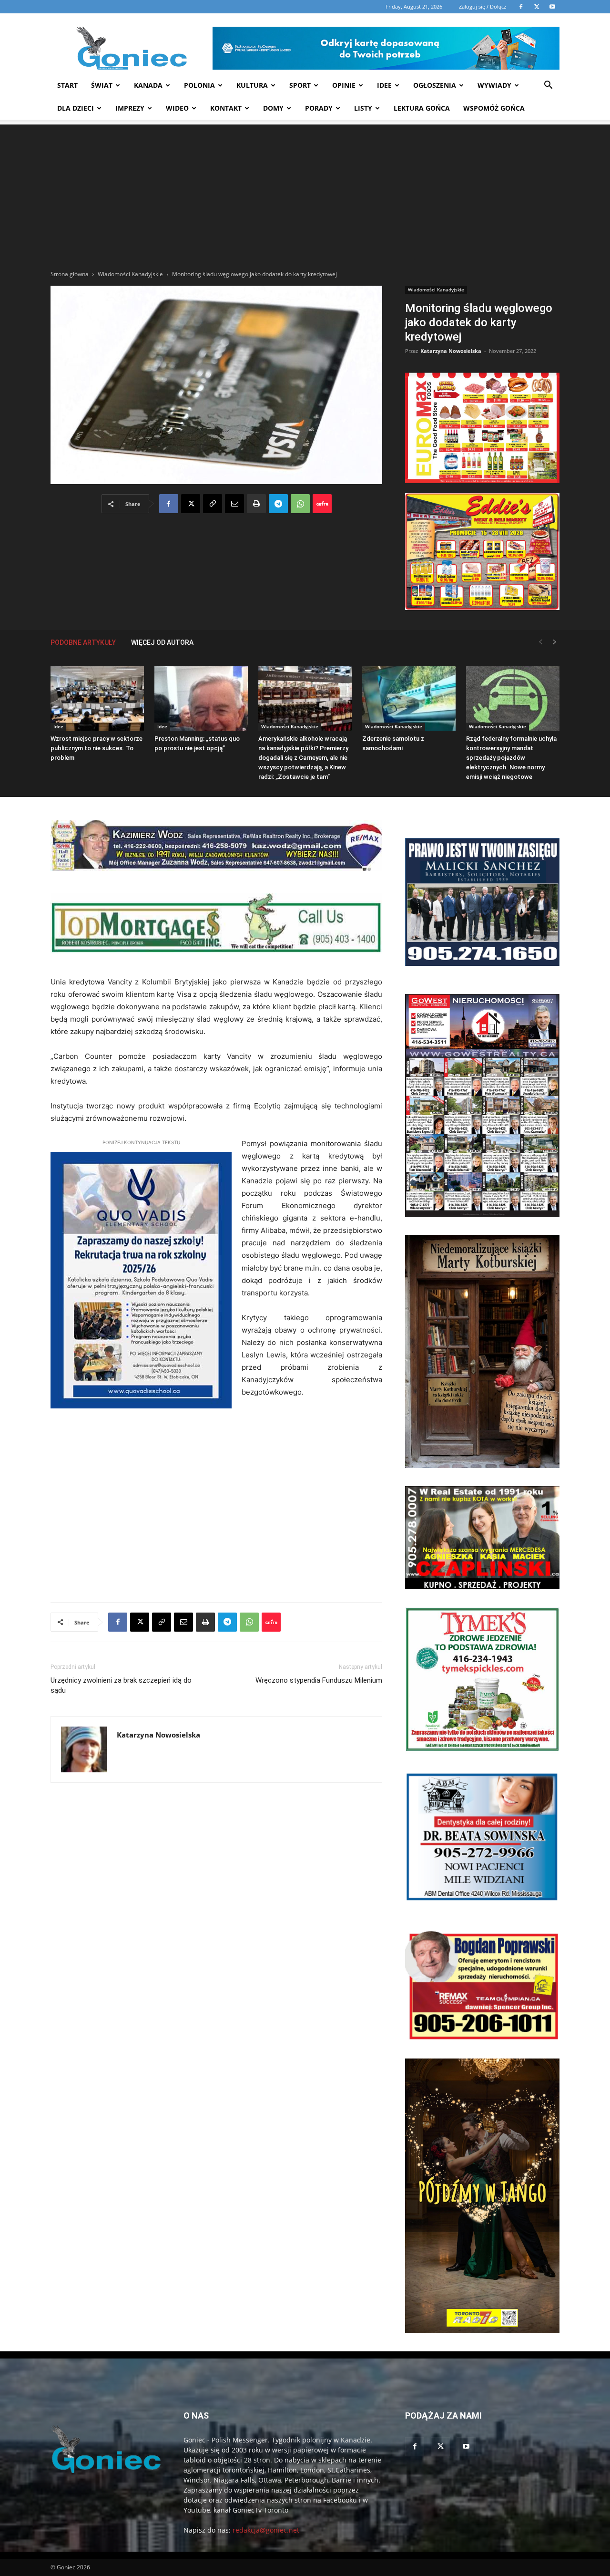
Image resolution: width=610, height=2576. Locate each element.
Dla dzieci (76, 108)
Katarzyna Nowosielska (451, 351)
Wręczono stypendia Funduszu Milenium (319, 1680)
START (67, 85)
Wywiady (494, 85)
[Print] (256, 504)
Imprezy (130, 108)
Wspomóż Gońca (494, 108)
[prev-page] (540, 642)
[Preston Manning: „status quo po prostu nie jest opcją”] (201, 698)
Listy (363, 108)
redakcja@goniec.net (266, 2530)
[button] (548, 86)
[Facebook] (169, 504)
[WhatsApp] (300, 504)
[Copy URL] (213, 504)
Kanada (148, 85)
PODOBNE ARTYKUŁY (83, 642)
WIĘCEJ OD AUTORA (162, 642)
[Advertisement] (305, 191)
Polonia (199, 85)
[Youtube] (466, 2447)
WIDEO (177, 108)
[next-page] (555, 642)
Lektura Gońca (422, 108)
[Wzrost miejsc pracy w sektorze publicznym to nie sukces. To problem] (97, 698)
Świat (102, 85)
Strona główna (70, 274)
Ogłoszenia (435, 85)
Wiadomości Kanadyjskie (130, 274)
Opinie (344, 85)
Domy (273, 108)
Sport (300, 85)
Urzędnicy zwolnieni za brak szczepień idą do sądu (121, 1685)
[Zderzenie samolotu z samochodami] (409, 698)
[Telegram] (278, 504)
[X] (191, 504)
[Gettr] (322, 504)
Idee (384, 85)
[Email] (234, 504)
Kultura (252, 85)
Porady (319, 108)
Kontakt (226, 108)
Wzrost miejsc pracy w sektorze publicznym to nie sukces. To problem (97, 748)
